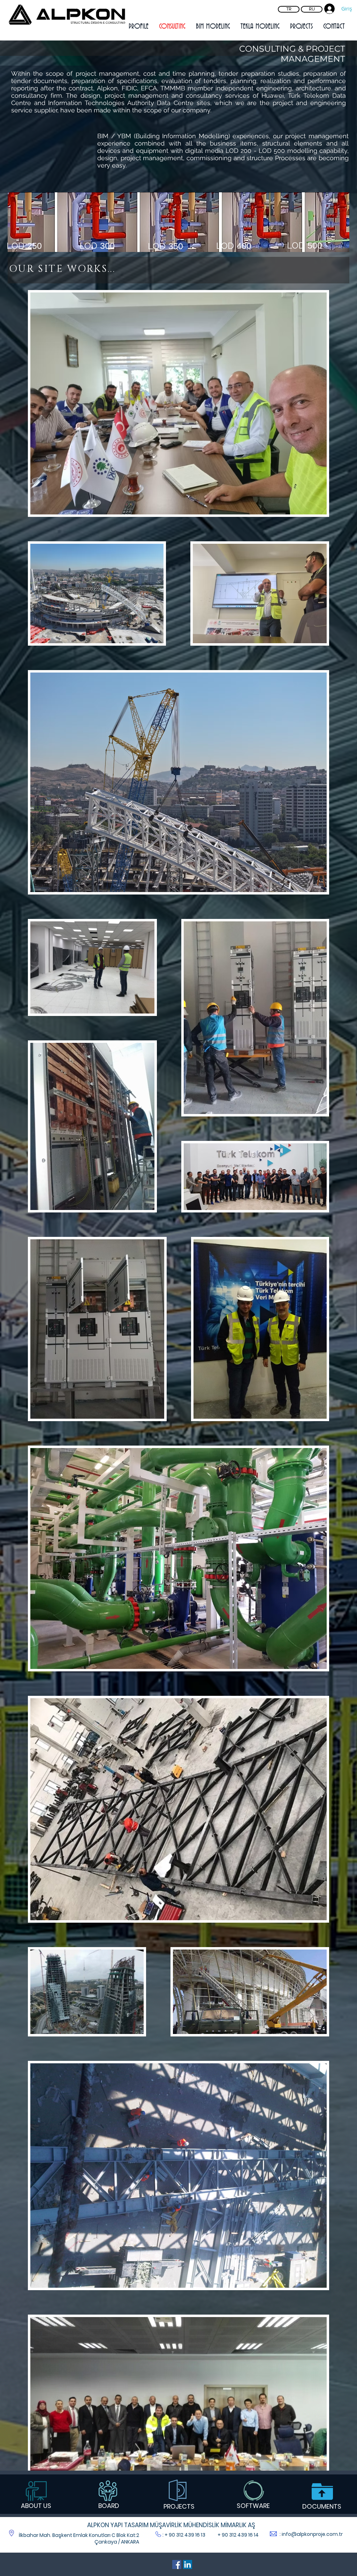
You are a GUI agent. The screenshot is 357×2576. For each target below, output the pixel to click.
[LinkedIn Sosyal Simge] (188, 2564)
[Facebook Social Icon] (177, 2564)
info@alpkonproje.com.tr (312, 2534)
